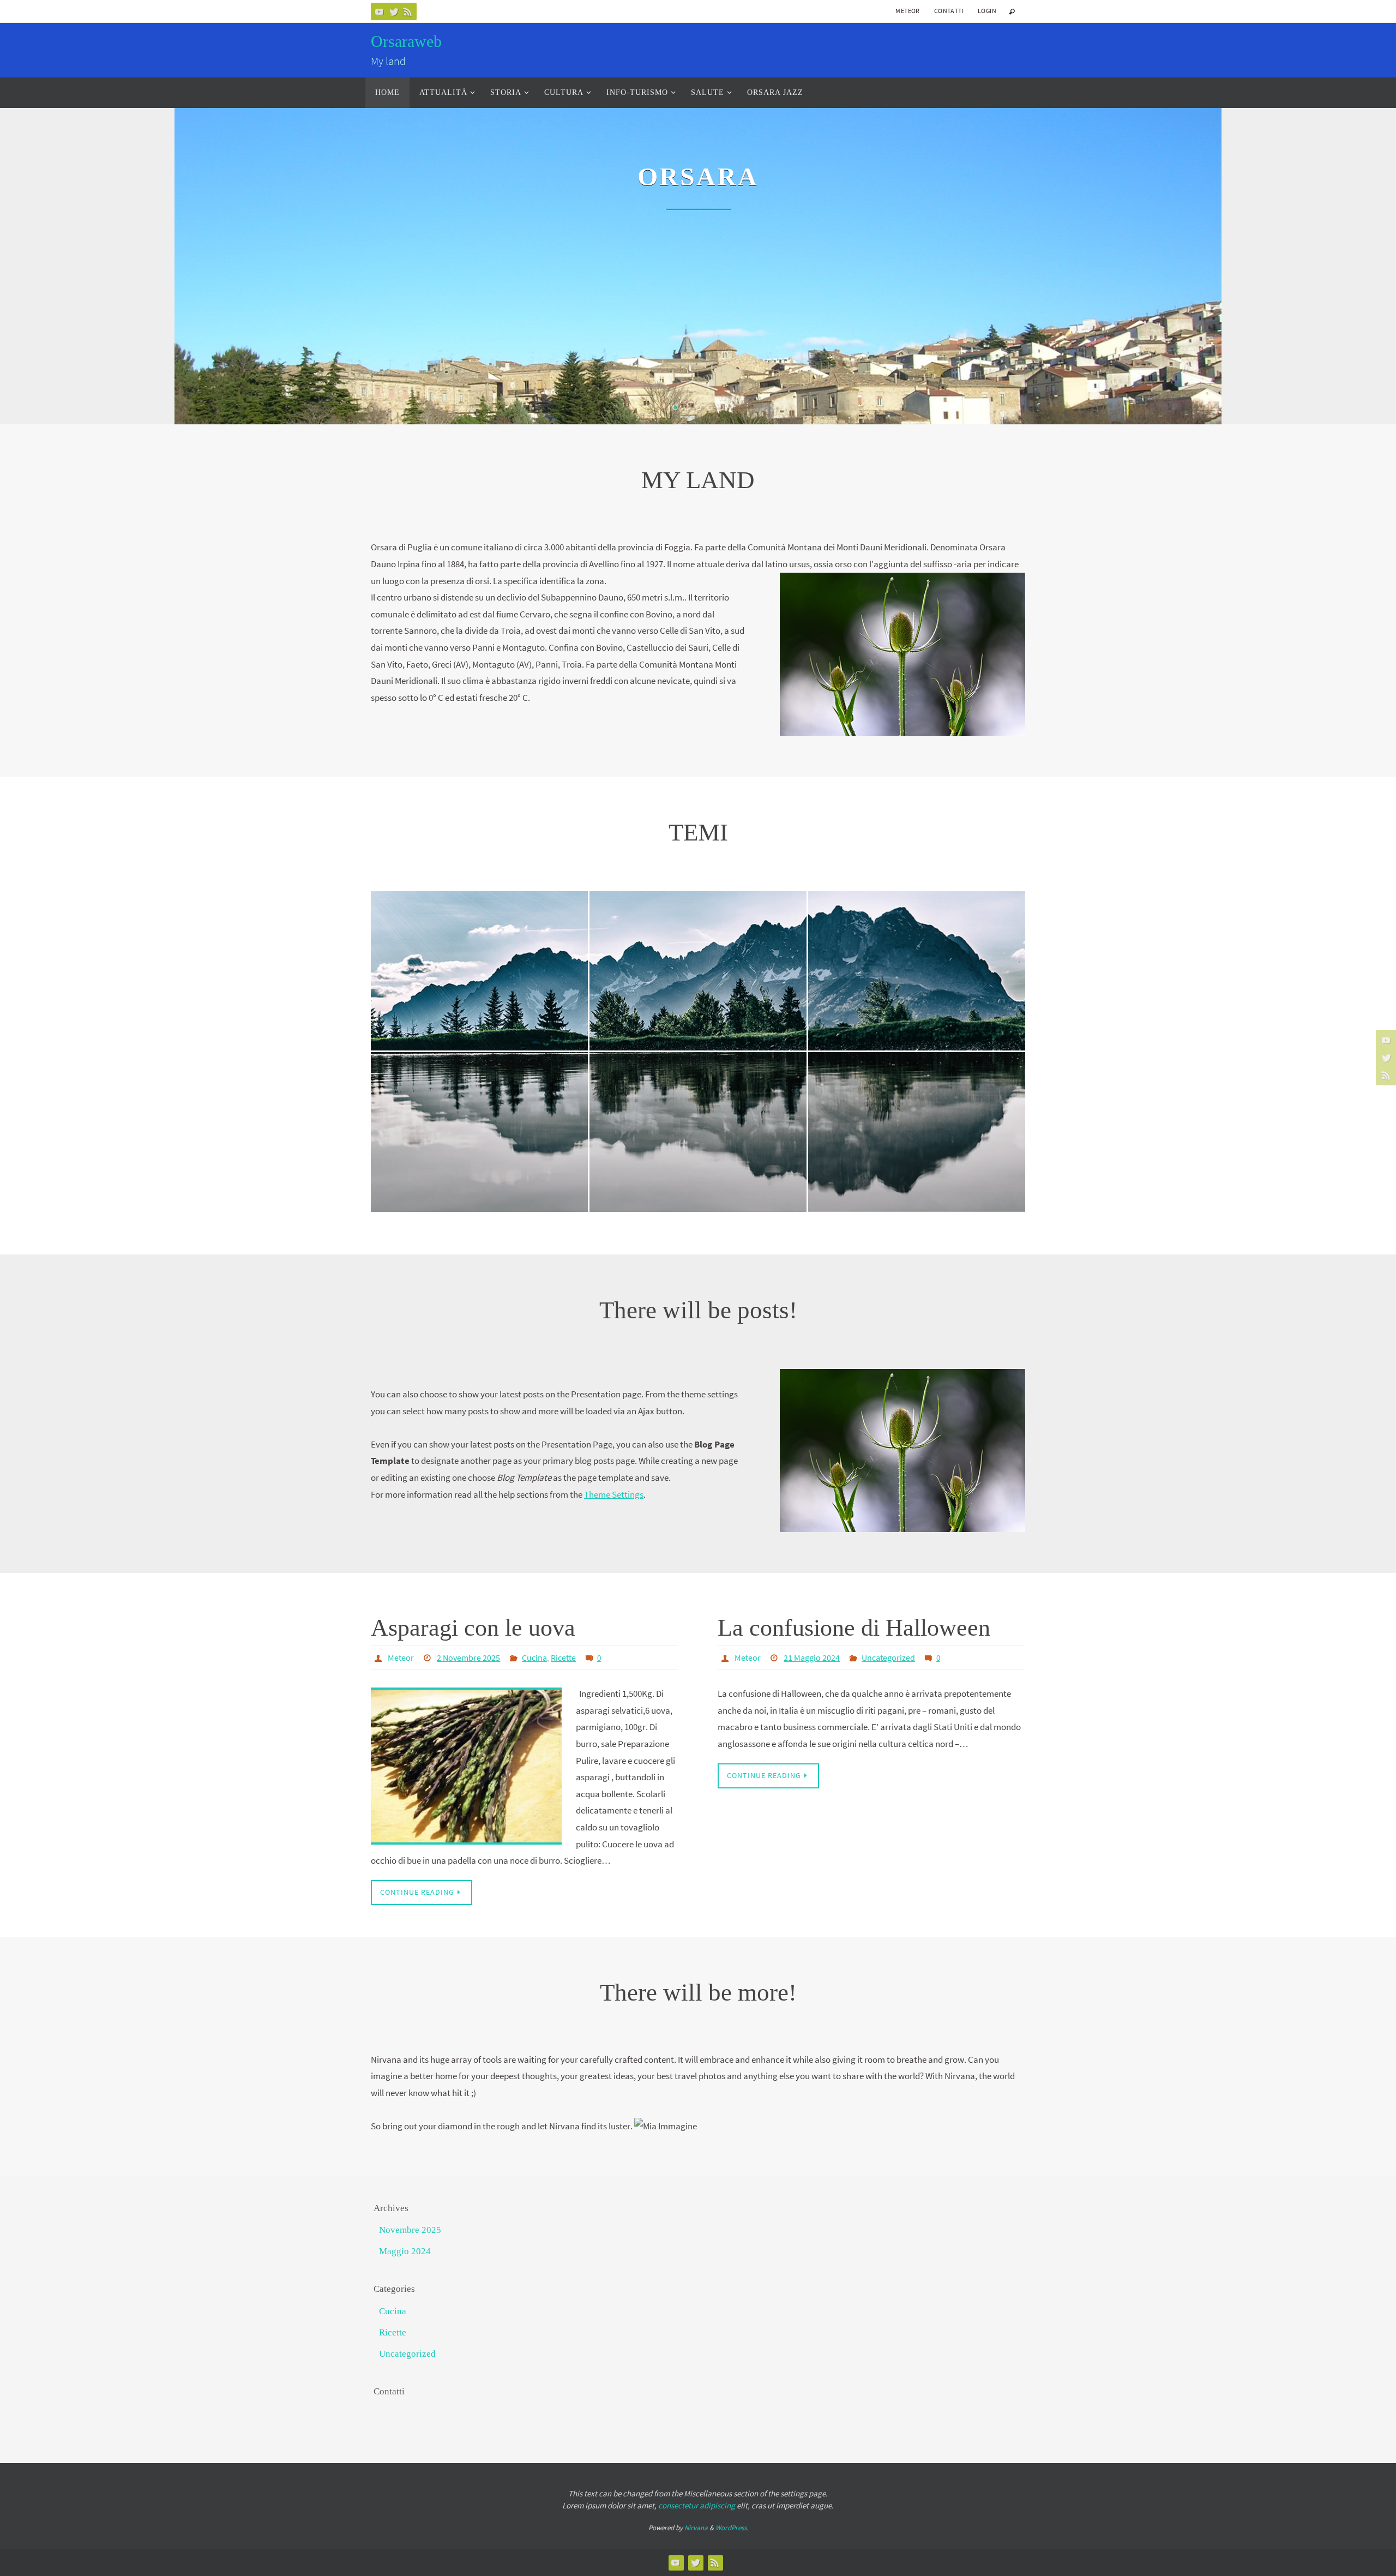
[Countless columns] (479, 925)
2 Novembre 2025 (468, 1658)
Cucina (534, 1658)
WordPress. (732, 2528)
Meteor (907, 11)
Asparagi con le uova (473, 1628)
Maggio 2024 (405, 2251)
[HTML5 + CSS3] (917, 1092)
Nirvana (696, 2528)
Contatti (949, 11)
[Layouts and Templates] (479, 1097)
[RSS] (408, 11)
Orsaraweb (406, 41)
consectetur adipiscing (697, 2505)
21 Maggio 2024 (812, 1658)
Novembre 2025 (410, 2230)
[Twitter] (394, 11)
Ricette (563, 1658)
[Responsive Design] (698, 936)
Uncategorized (888, 1658)
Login (987, 11)
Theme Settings (614, 1494)
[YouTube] (380, 11)
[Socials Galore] (698, 1103)
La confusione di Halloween (854, 1628)
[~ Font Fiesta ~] (917, 936)
